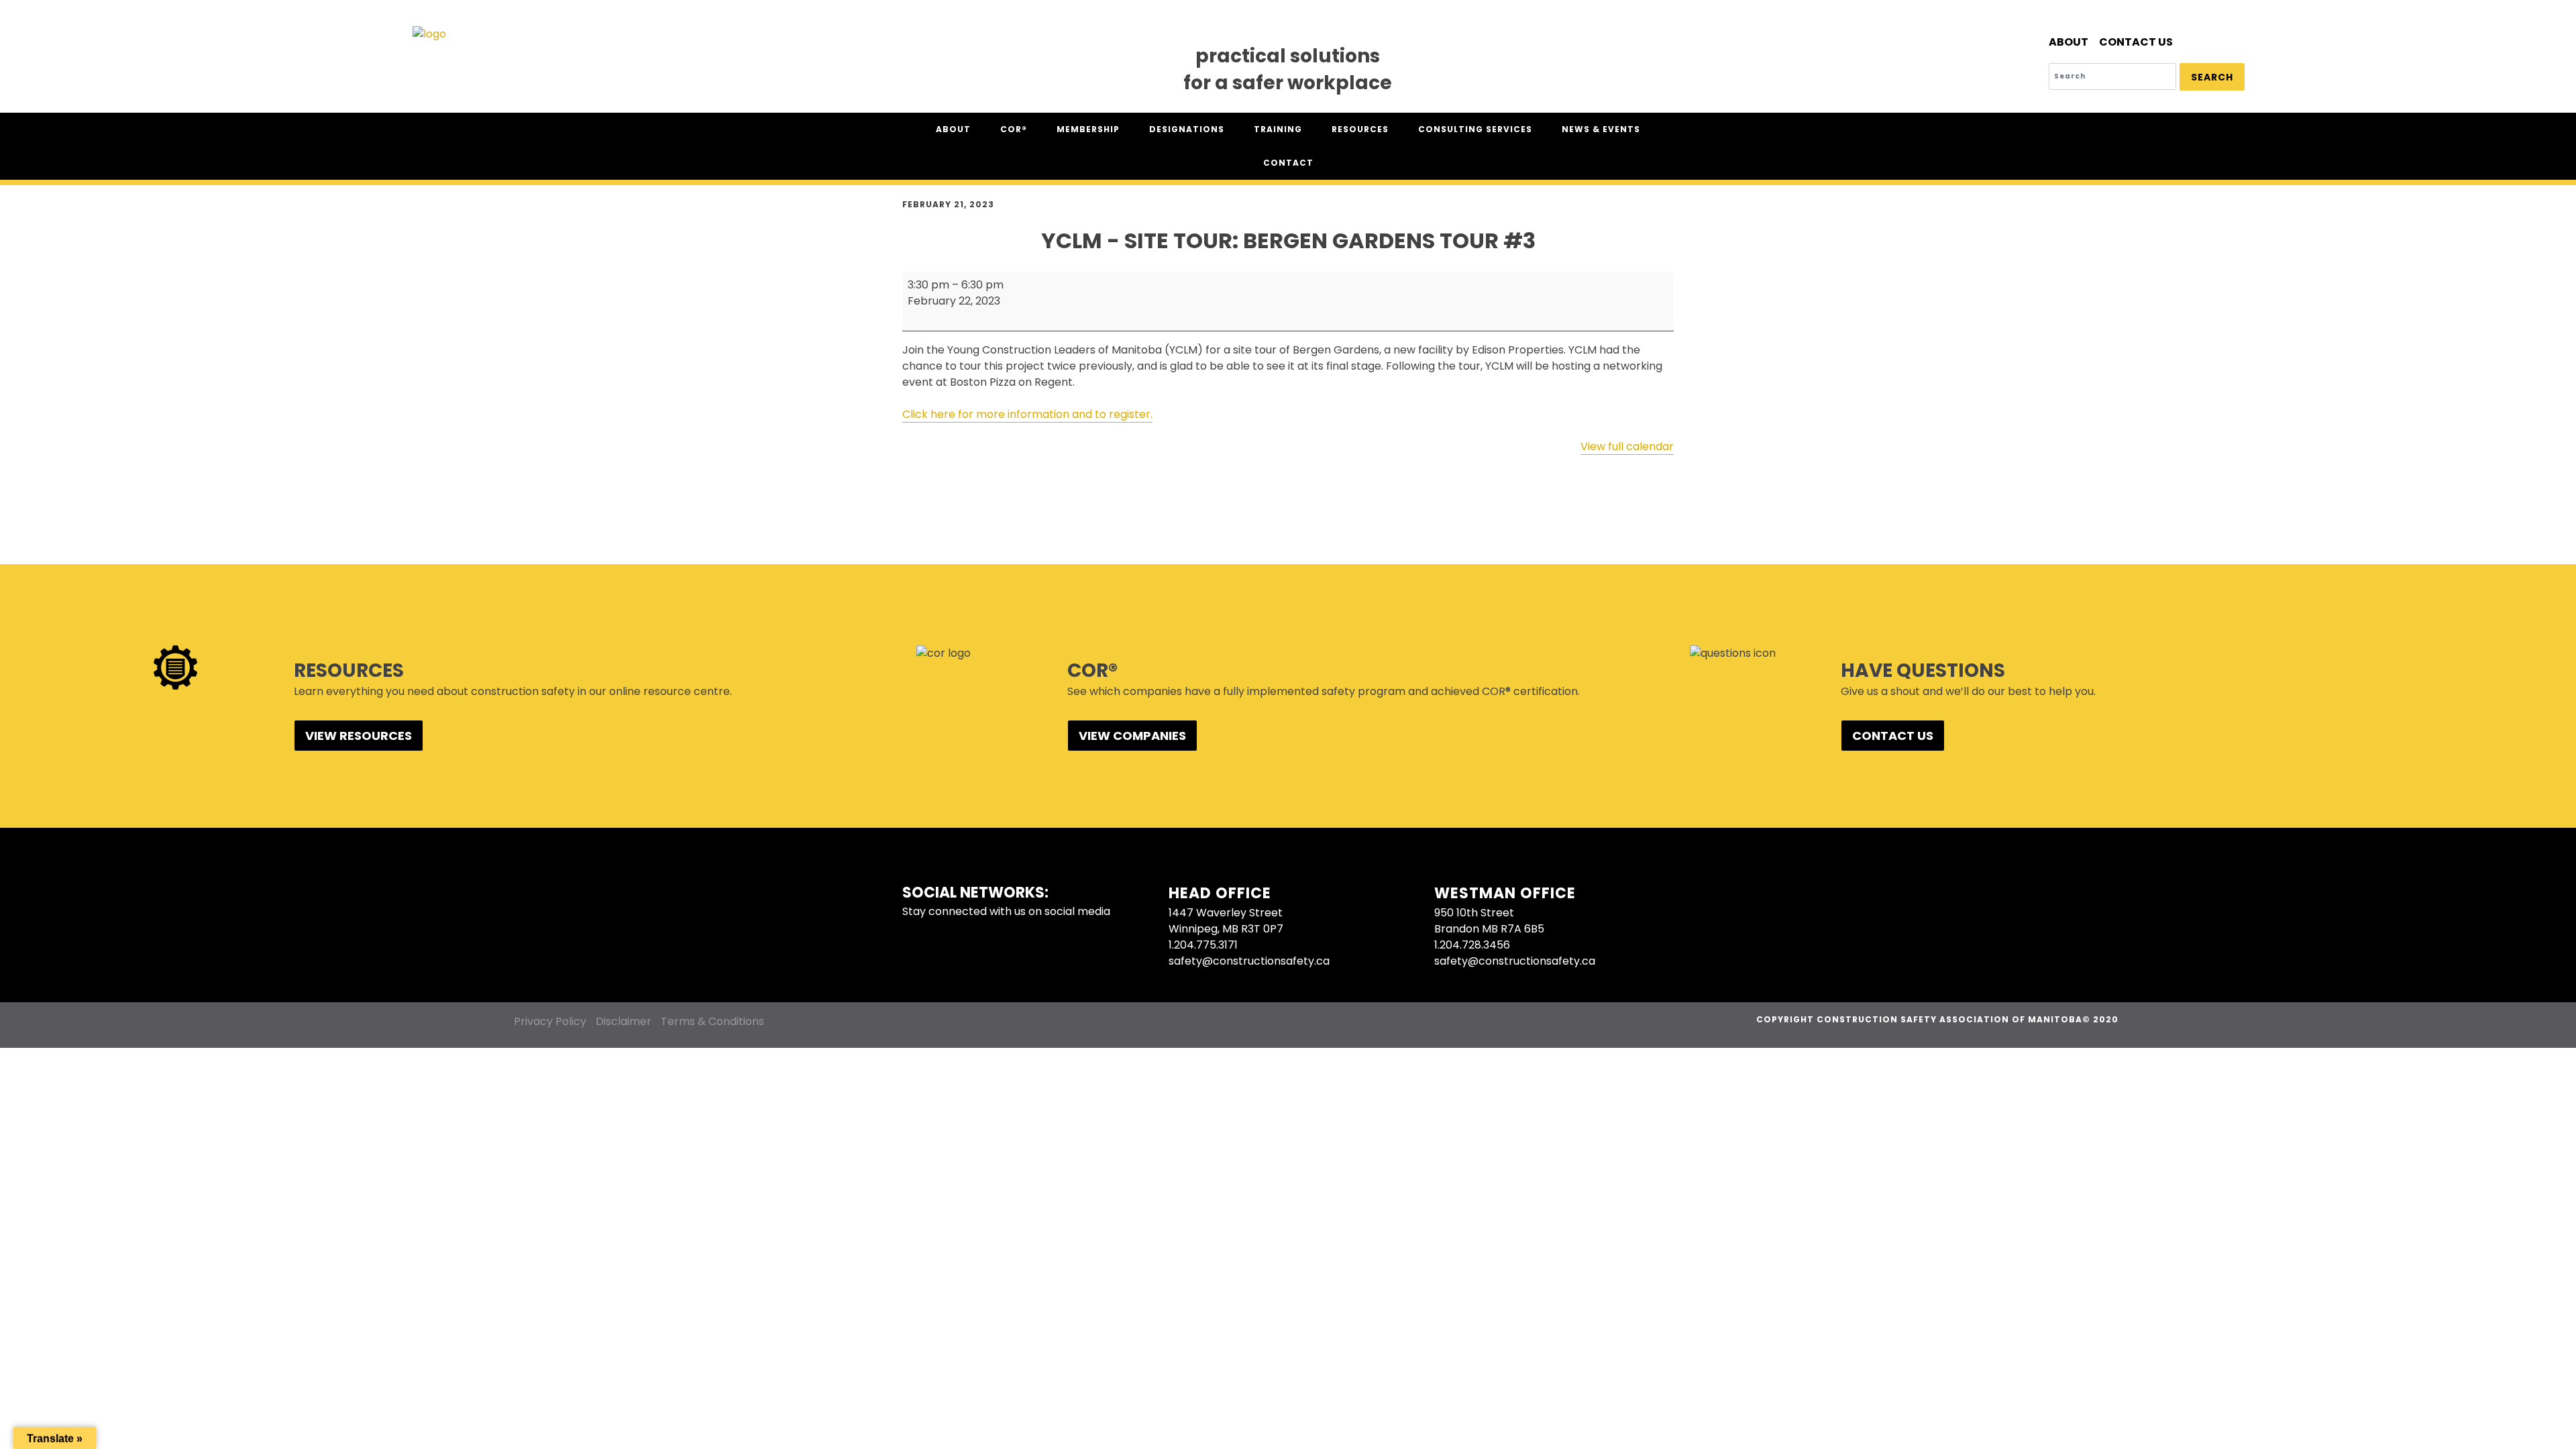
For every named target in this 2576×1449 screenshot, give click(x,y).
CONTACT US (1893, 736)
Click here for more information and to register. (1027, 414)
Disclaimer (624, 1021)
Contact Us (2136, 42)
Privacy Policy (550, 1021)
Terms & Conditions (712, 1021)
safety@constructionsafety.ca (1249, 961)
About (2069, 42)
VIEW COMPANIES (1132, 736)
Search (2212, 77)
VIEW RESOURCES (359, 736)
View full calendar (1627, 446)
